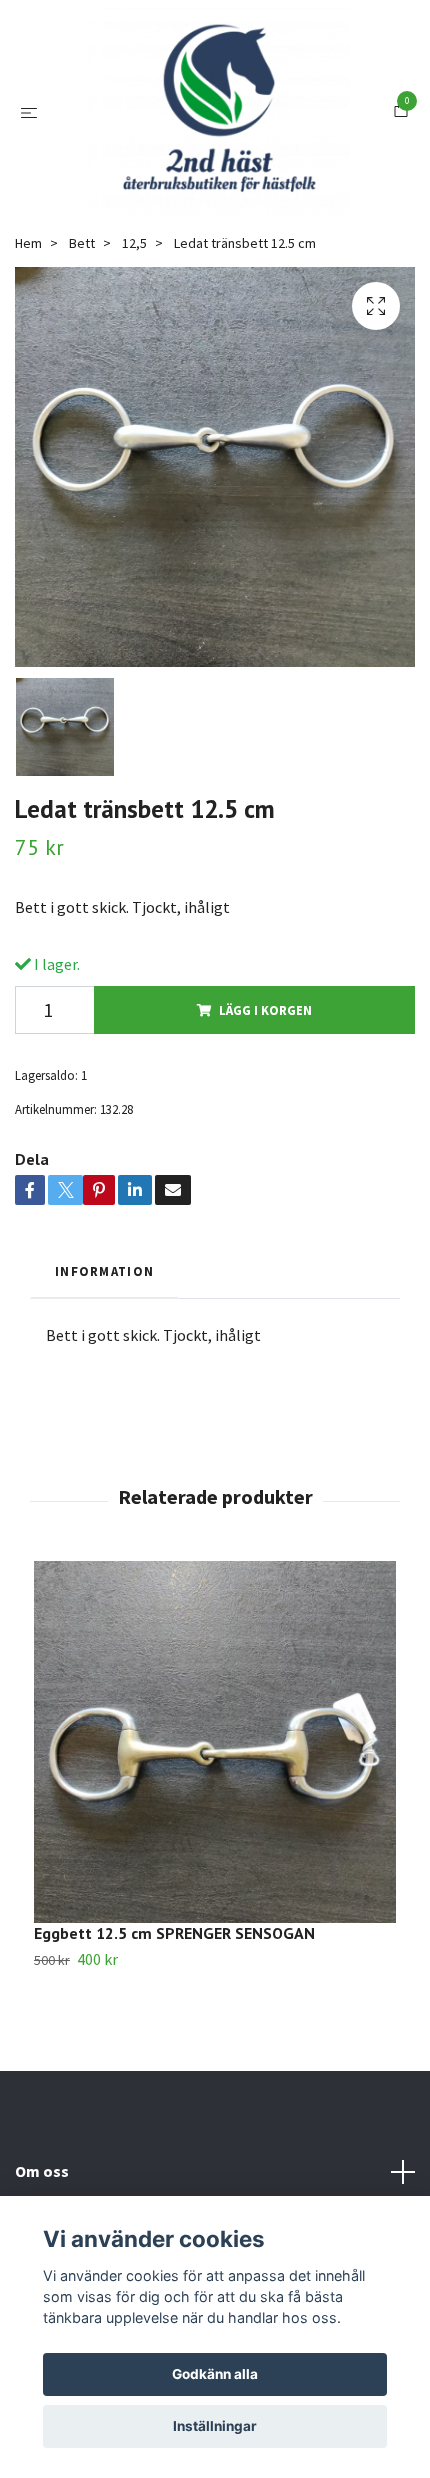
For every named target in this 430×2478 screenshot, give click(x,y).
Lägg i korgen (265, 1042)
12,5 (134, 275)
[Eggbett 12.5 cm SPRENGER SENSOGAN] (215, 1773)
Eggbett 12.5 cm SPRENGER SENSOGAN (174, 1964)
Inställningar (215, 2426)
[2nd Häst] (219, 128)
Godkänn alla (215, 2374)
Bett (82, 275)
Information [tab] (104, 1302)
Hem (28, 275)
